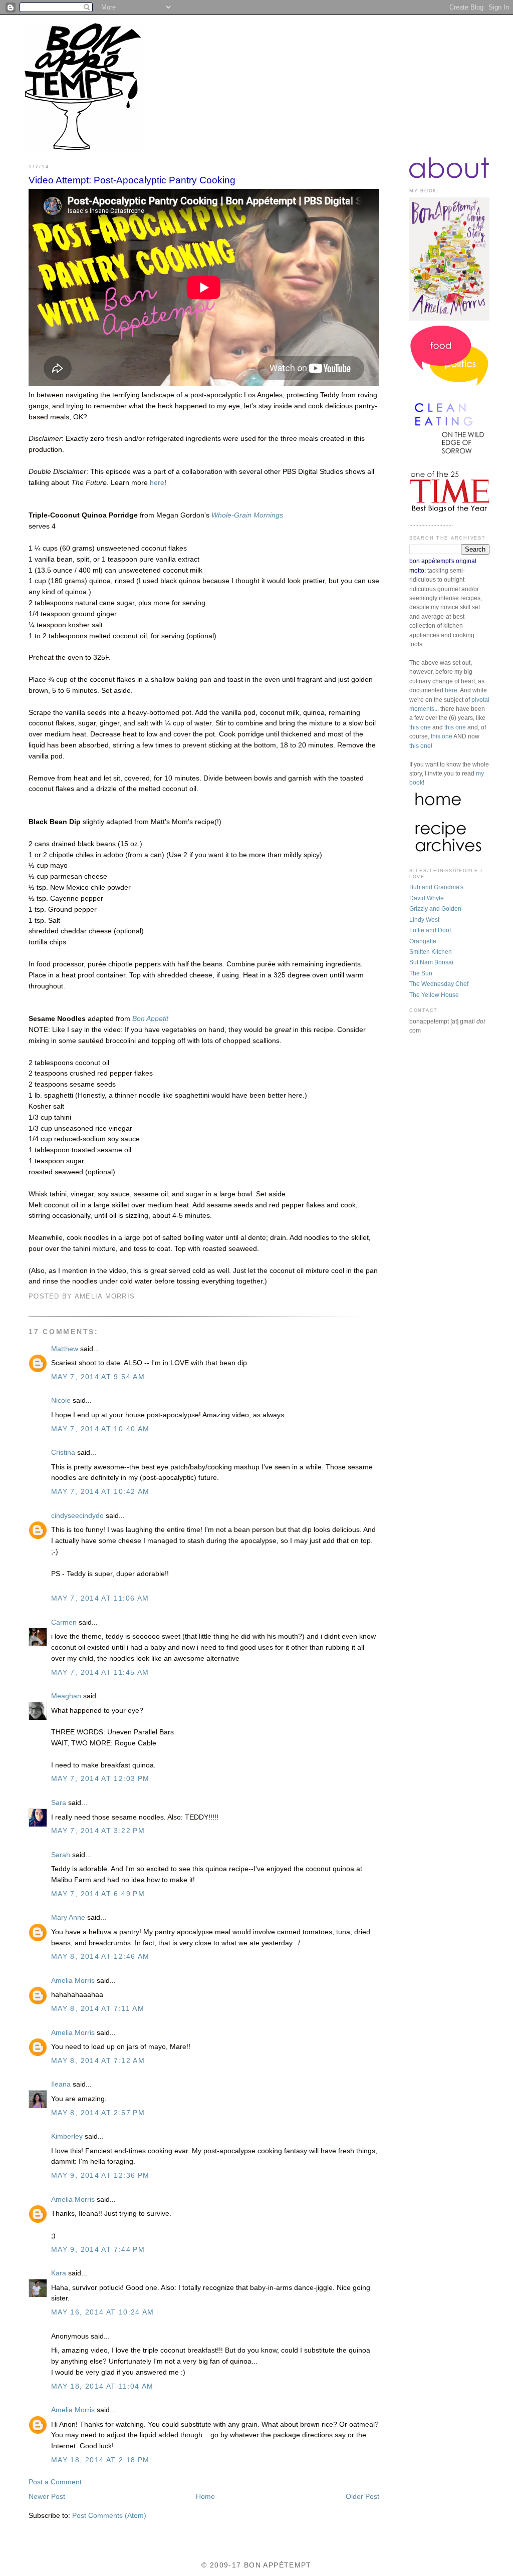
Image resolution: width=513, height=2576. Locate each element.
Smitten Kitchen (431, 952)
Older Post (362, 2497)
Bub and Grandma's (436, 887)
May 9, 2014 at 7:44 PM (98, 2250)
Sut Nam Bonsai (431, 962)
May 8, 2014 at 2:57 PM (98, 2113)
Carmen (64, 1622)
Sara (60, 1803)
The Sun (421, 973)
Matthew (65, 1349)
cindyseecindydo (77, 1516)
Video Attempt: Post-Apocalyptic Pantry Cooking (132, 180)
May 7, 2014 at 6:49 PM (98, 1894)
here (157, 483)
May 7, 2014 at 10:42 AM (100, 1492)
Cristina (63, 1453)
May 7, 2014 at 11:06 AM (100, 1598)
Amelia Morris (73, 1981)
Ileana (61, 2084)
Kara (59, 2273)
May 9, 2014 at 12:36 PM (100, 2175)
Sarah (61, 1855)
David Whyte (427, 898)
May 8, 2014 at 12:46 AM (100, 1957)
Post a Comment (55, 2482)
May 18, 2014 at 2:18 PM (100, 2460)
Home (205, 2497)
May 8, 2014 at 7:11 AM (98, 2009)
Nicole (61, 1400)
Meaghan (66, 1696)
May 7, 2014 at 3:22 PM (98, 1831)
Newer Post (47, 2497)
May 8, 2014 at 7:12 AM (98, 2061)
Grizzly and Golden (435, 909)
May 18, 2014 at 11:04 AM (102, 2386)
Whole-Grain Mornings (247, 515)
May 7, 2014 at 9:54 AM (98, 1377)
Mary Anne (68, 1917)
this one (420, 727)
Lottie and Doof (430, 930)
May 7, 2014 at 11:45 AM (100, 1672)
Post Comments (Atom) (109, 2516)
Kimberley (67, 2136)
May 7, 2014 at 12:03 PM (100, 1779)
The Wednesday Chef (439, 984)
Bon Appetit (150, 1019)
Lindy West (424, 920)
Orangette (423, 941)
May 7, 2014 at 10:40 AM (100, 1429)
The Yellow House (434, 995)
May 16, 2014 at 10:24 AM (103, 2312)
